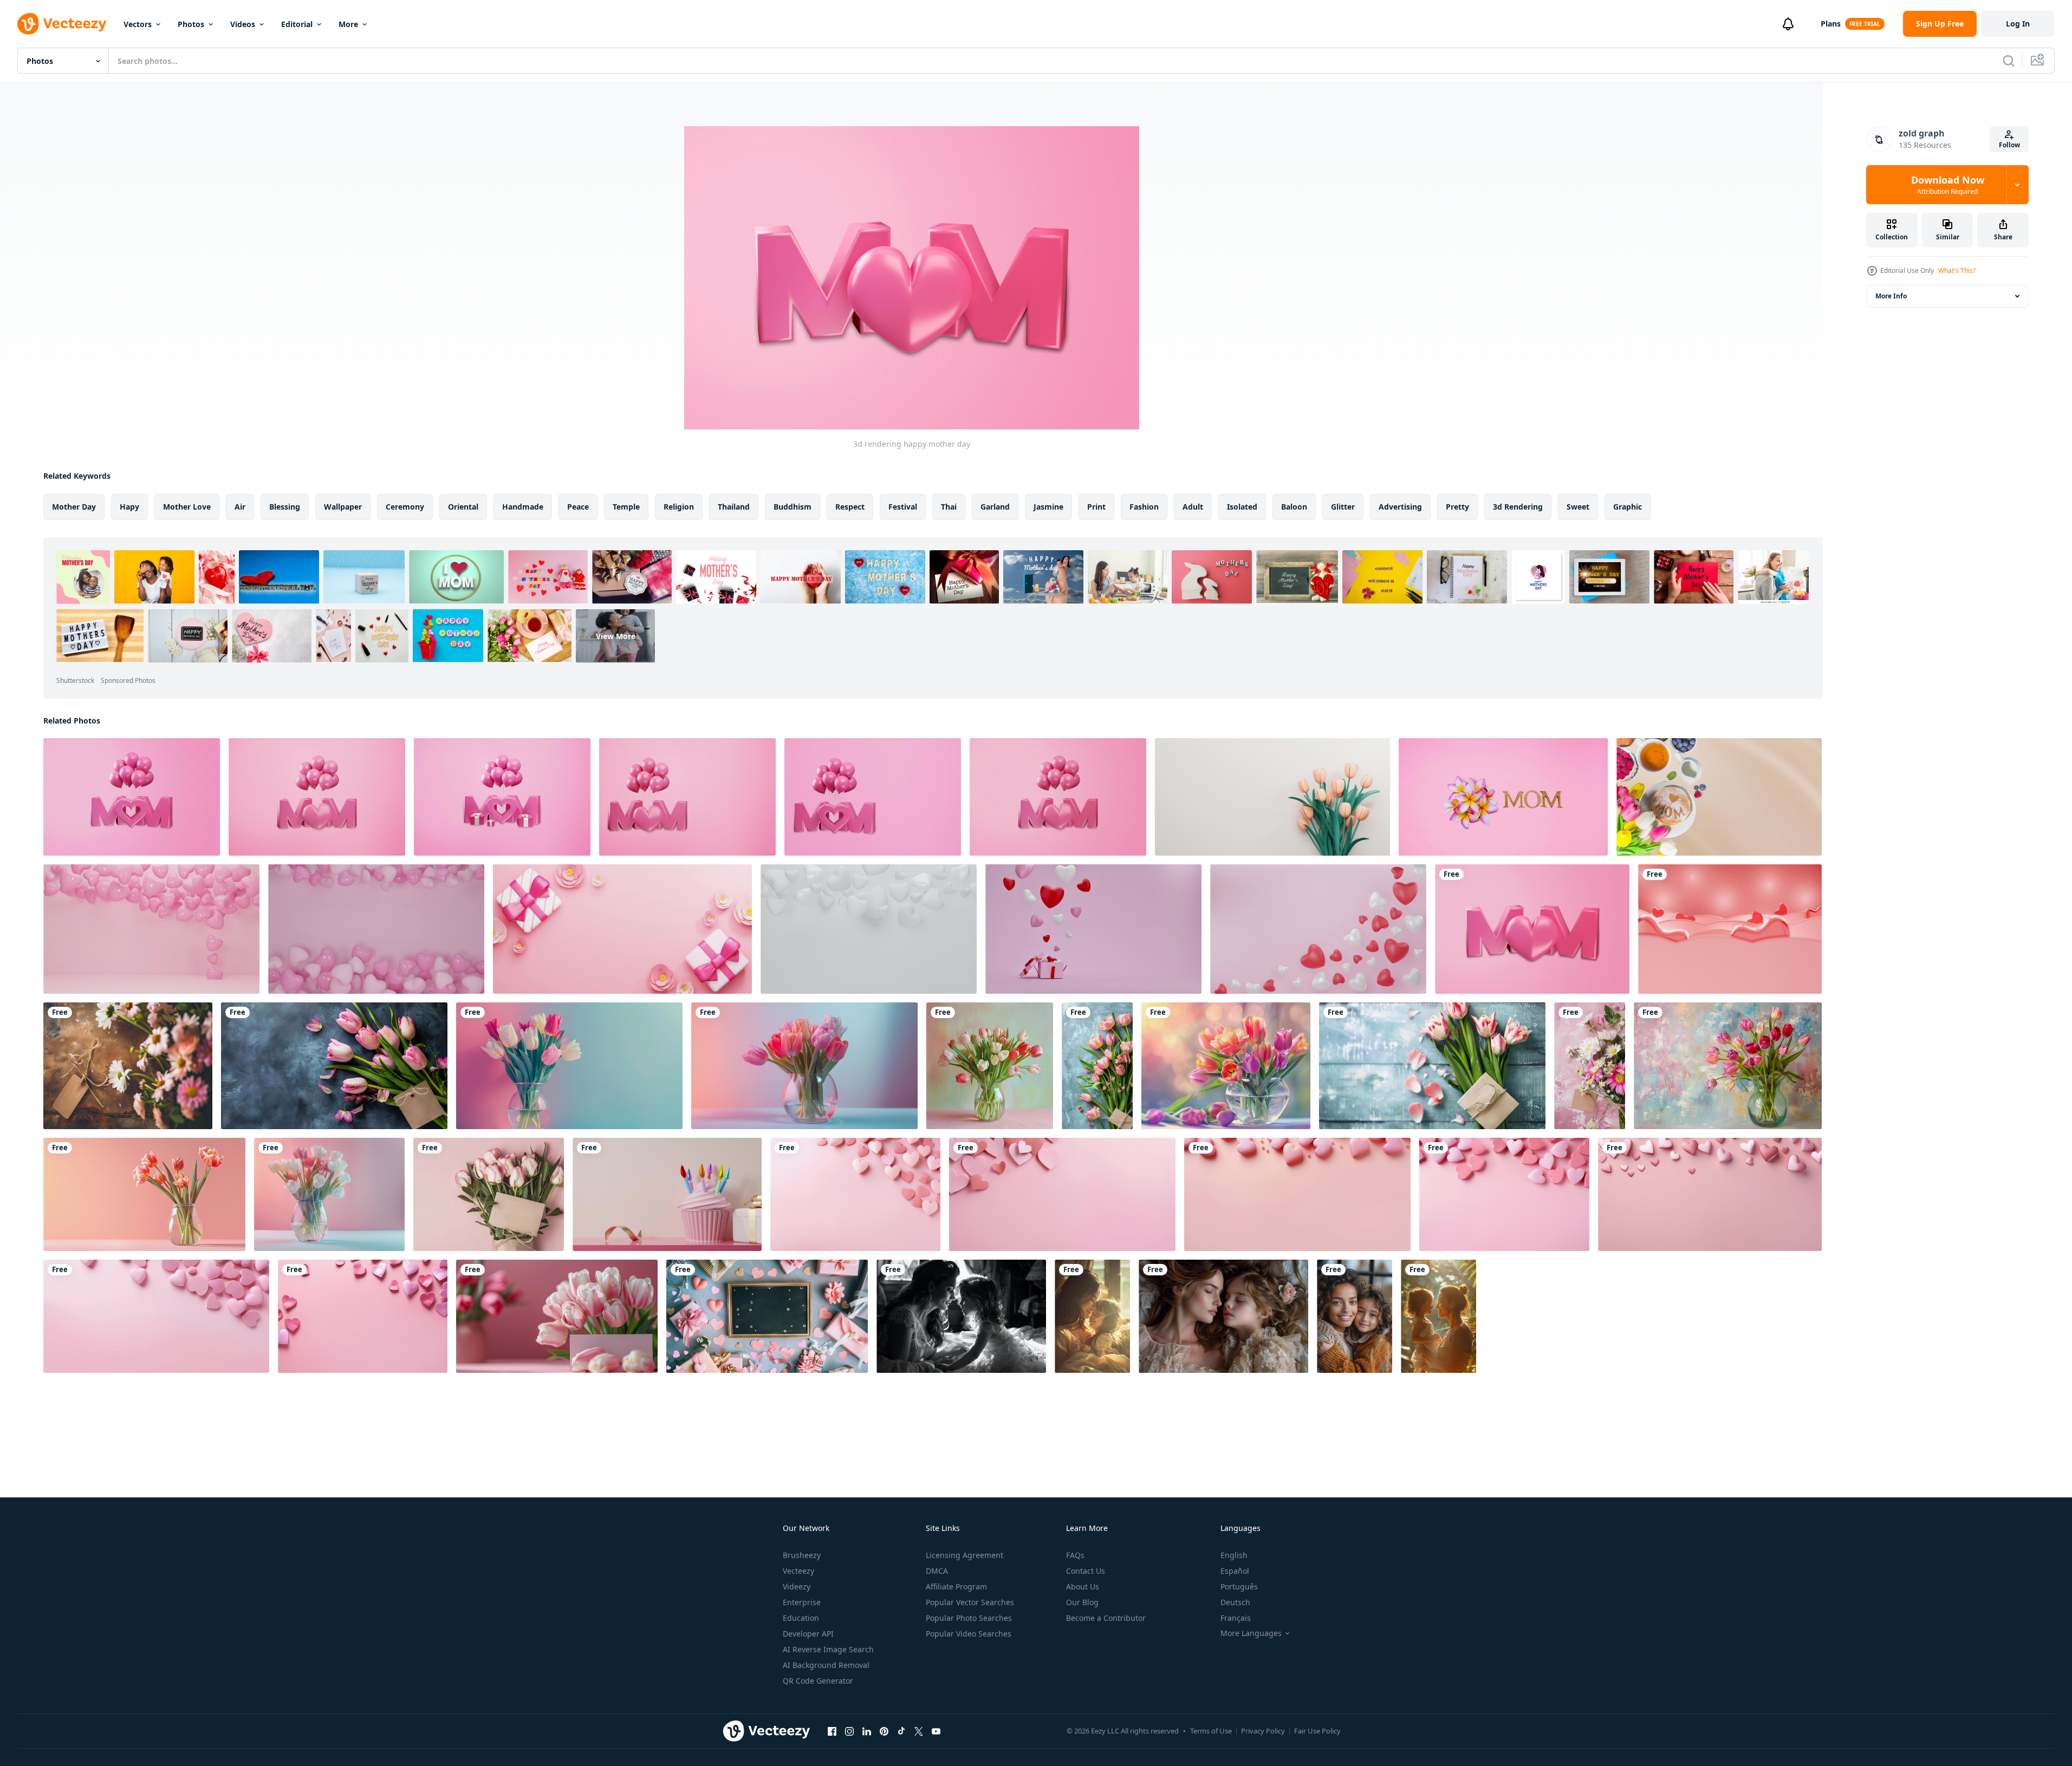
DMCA (937, 1571)
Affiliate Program (956, 1586)
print (1096, 507)
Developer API (808, 1634)
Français (1236, 1618)
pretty (1457, 507)
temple (626, 507)
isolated (1242, 507)
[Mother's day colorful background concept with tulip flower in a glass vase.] (569, 1066)
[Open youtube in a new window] (936, 1731)
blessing (285, 507)
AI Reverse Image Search (828, 1649)
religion (679, 507)
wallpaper (343, 507)
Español (1235, 1571)
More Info (1891, 296)
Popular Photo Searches (969, 1618)
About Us (1083, 1586)
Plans (1831, 24)
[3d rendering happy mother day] (132, 797)
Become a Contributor (1106, 1618)
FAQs (1075, 1555)
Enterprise (802, 1602)
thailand (734, 507)
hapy (129, 507)
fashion (1144, 507)
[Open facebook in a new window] (832, 1731)
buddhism (793, 507)
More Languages (1251, 1633)
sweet (1578, 507)
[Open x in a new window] (919, 1731)
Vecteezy (798, 1571)
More (348, 24)
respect (850, 507)
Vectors (138, 24)
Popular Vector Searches (970, 1602)
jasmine (1048, 507)
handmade (523, 507)
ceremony (405, 507)
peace (578, 507)
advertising (1400, 507)
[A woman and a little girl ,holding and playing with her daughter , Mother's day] (961, 1316)
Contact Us (1086, 1571)
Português (1239, 1586)
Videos (243, 24)
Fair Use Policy (1317, 1731)
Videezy (797, 1586)
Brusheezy (802, 1555)
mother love (187, 507)
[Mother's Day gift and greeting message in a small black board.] (767, 1316)
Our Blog (1082, 1602)
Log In (2018, 24)
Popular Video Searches (969, 1634)
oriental (463, 507)
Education (801, 1618)
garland (995, 507)
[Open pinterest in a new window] (884, 1731)
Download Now (1948, 185)
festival (903, 507)
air (240, 507)
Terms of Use (1211, 1731)
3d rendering (1518, 507)
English (1234, 1555)
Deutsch (1235, 1602)
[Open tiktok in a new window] (901, 1731)
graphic (1628, 507)
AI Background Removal (826, 1665)
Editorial (297, 24)
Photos (191, 24)
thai (949, 507)
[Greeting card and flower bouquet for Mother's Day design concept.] (128, 1066)
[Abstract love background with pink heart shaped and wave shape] (1730, 929)
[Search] (2009, 61)
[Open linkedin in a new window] (867, 1731)
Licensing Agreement (964, 1555)
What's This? (1957, 271)
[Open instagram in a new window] (849, 1731)
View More (616, 636)
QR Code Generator (818, 1681)
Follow (2009, 145)
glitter (1343, 507)
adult (1193, 507)
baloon (1294, 507)
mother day (74, 507)
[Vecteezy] (62, 24)
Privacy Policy (1263, 1731)
